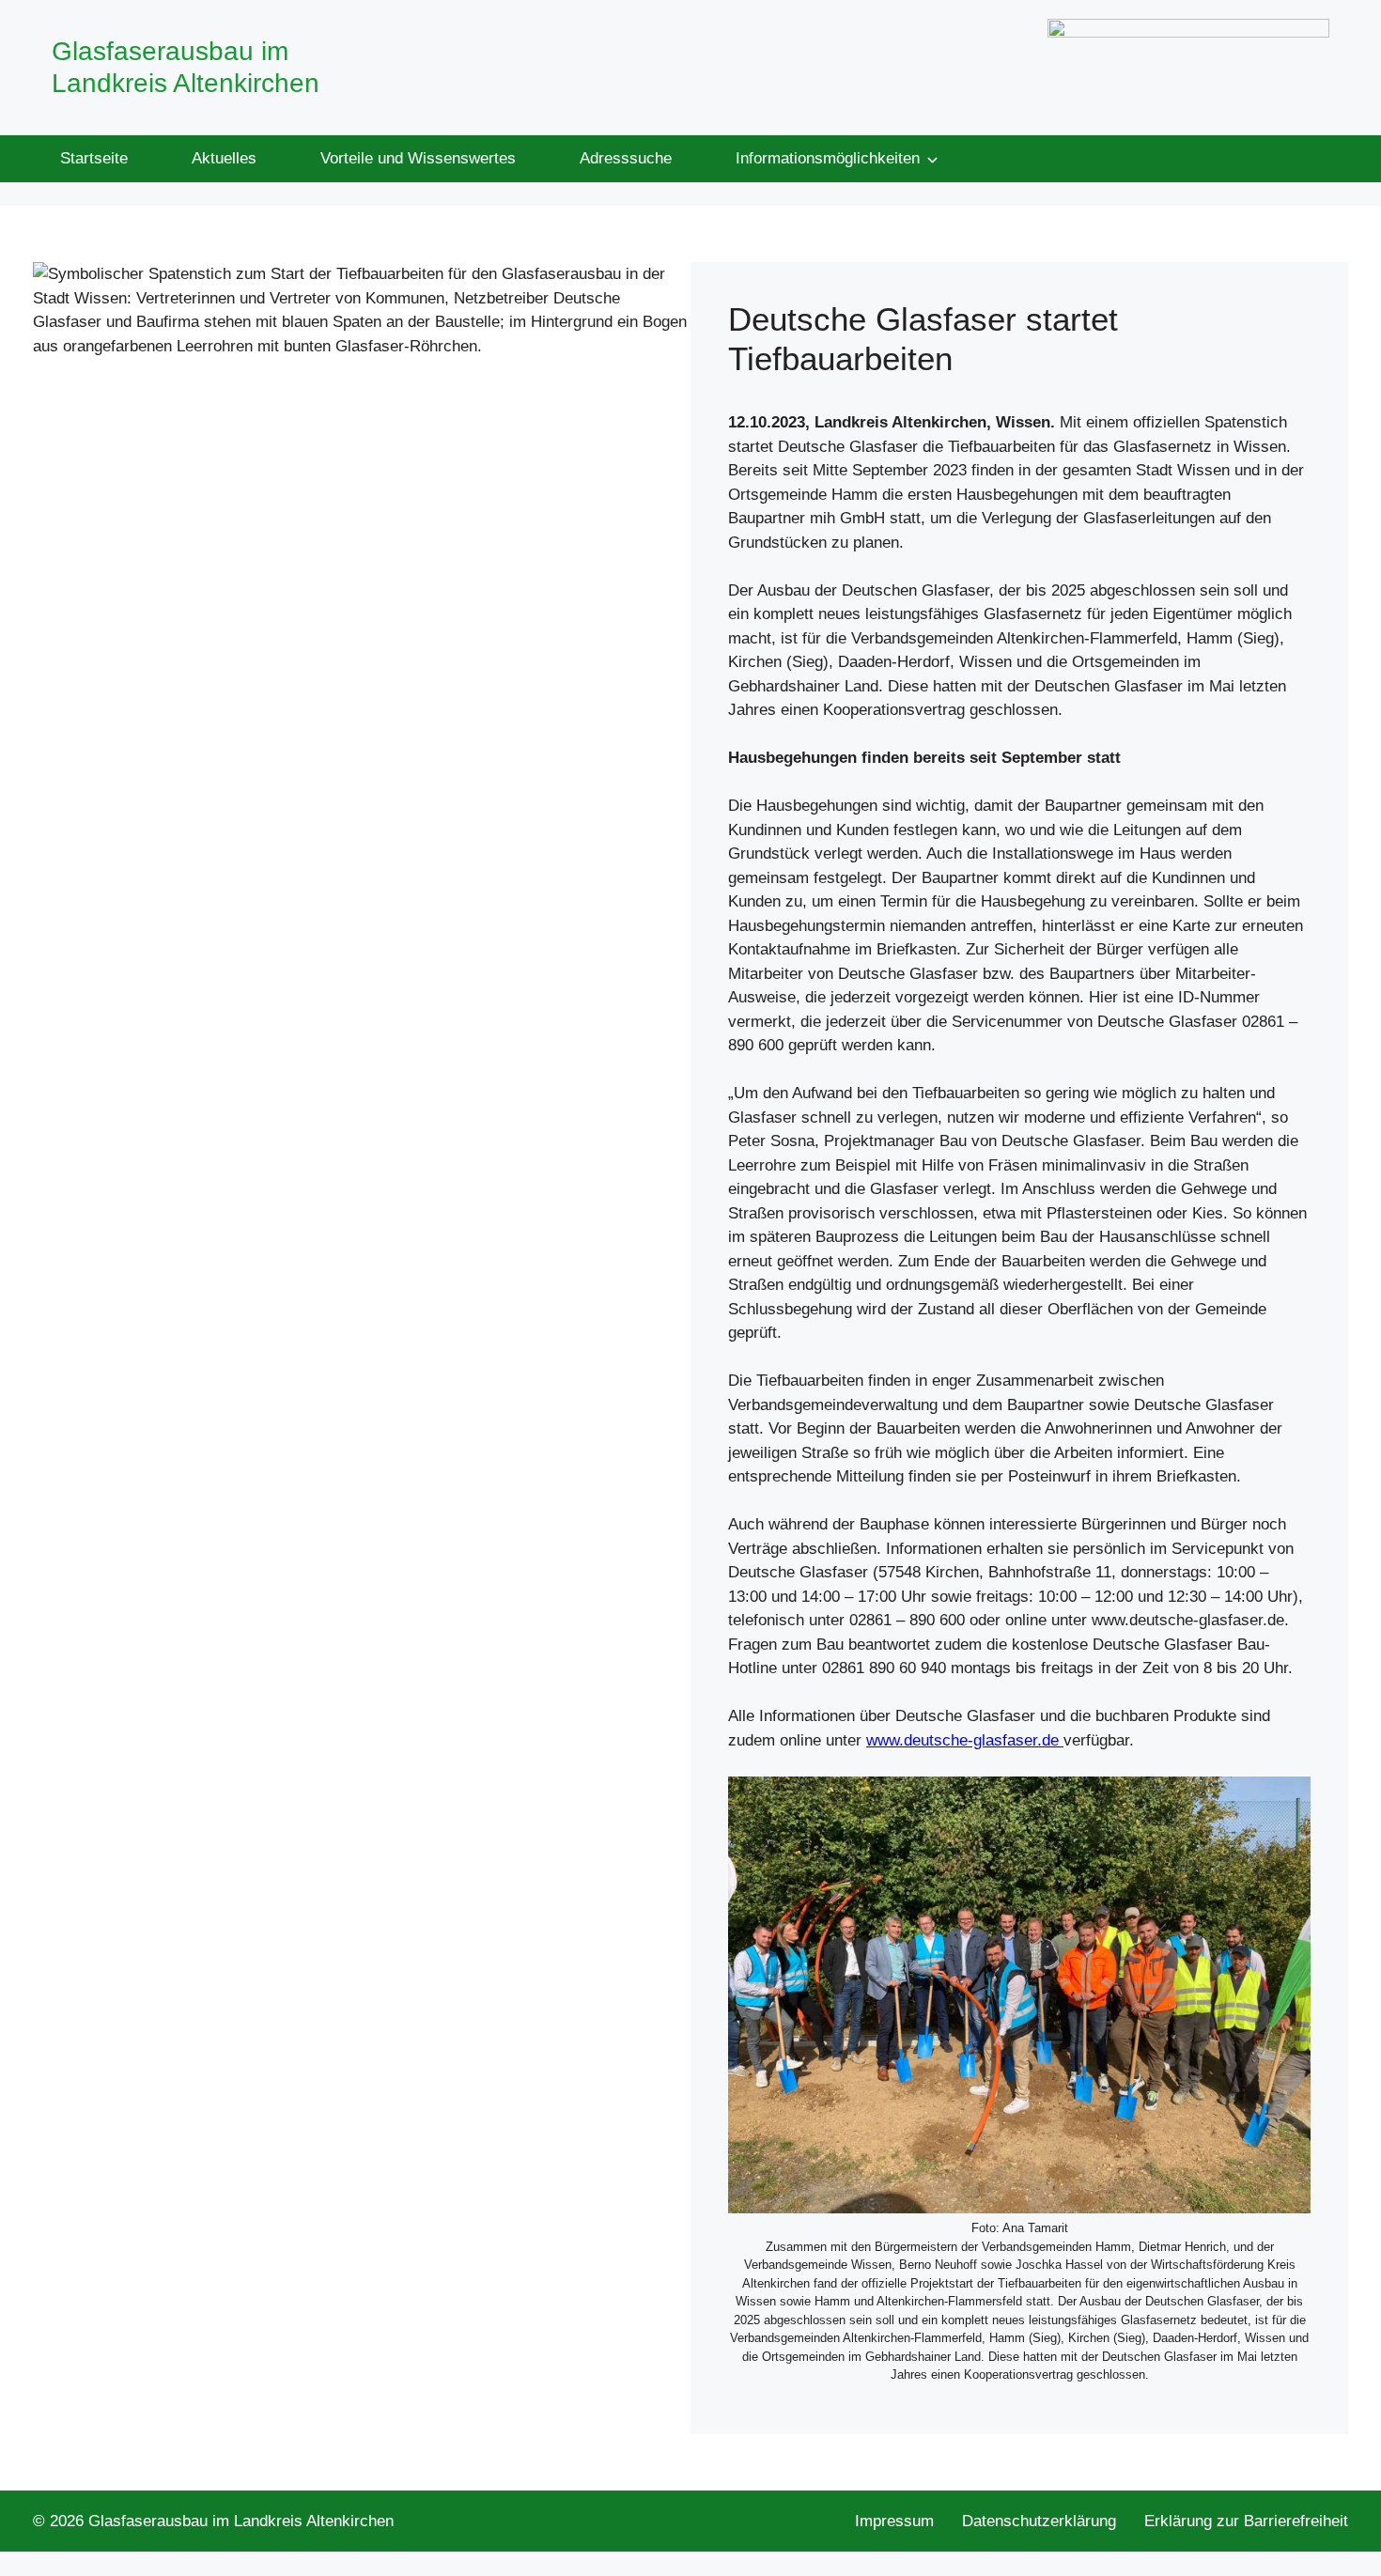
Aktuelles (224, 158)
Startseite (94, 158)
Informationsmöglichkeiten (828, 158)
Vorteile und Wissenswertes (418, 158)
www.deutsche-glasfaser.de (965, 1740)
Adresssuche (626, 158)
